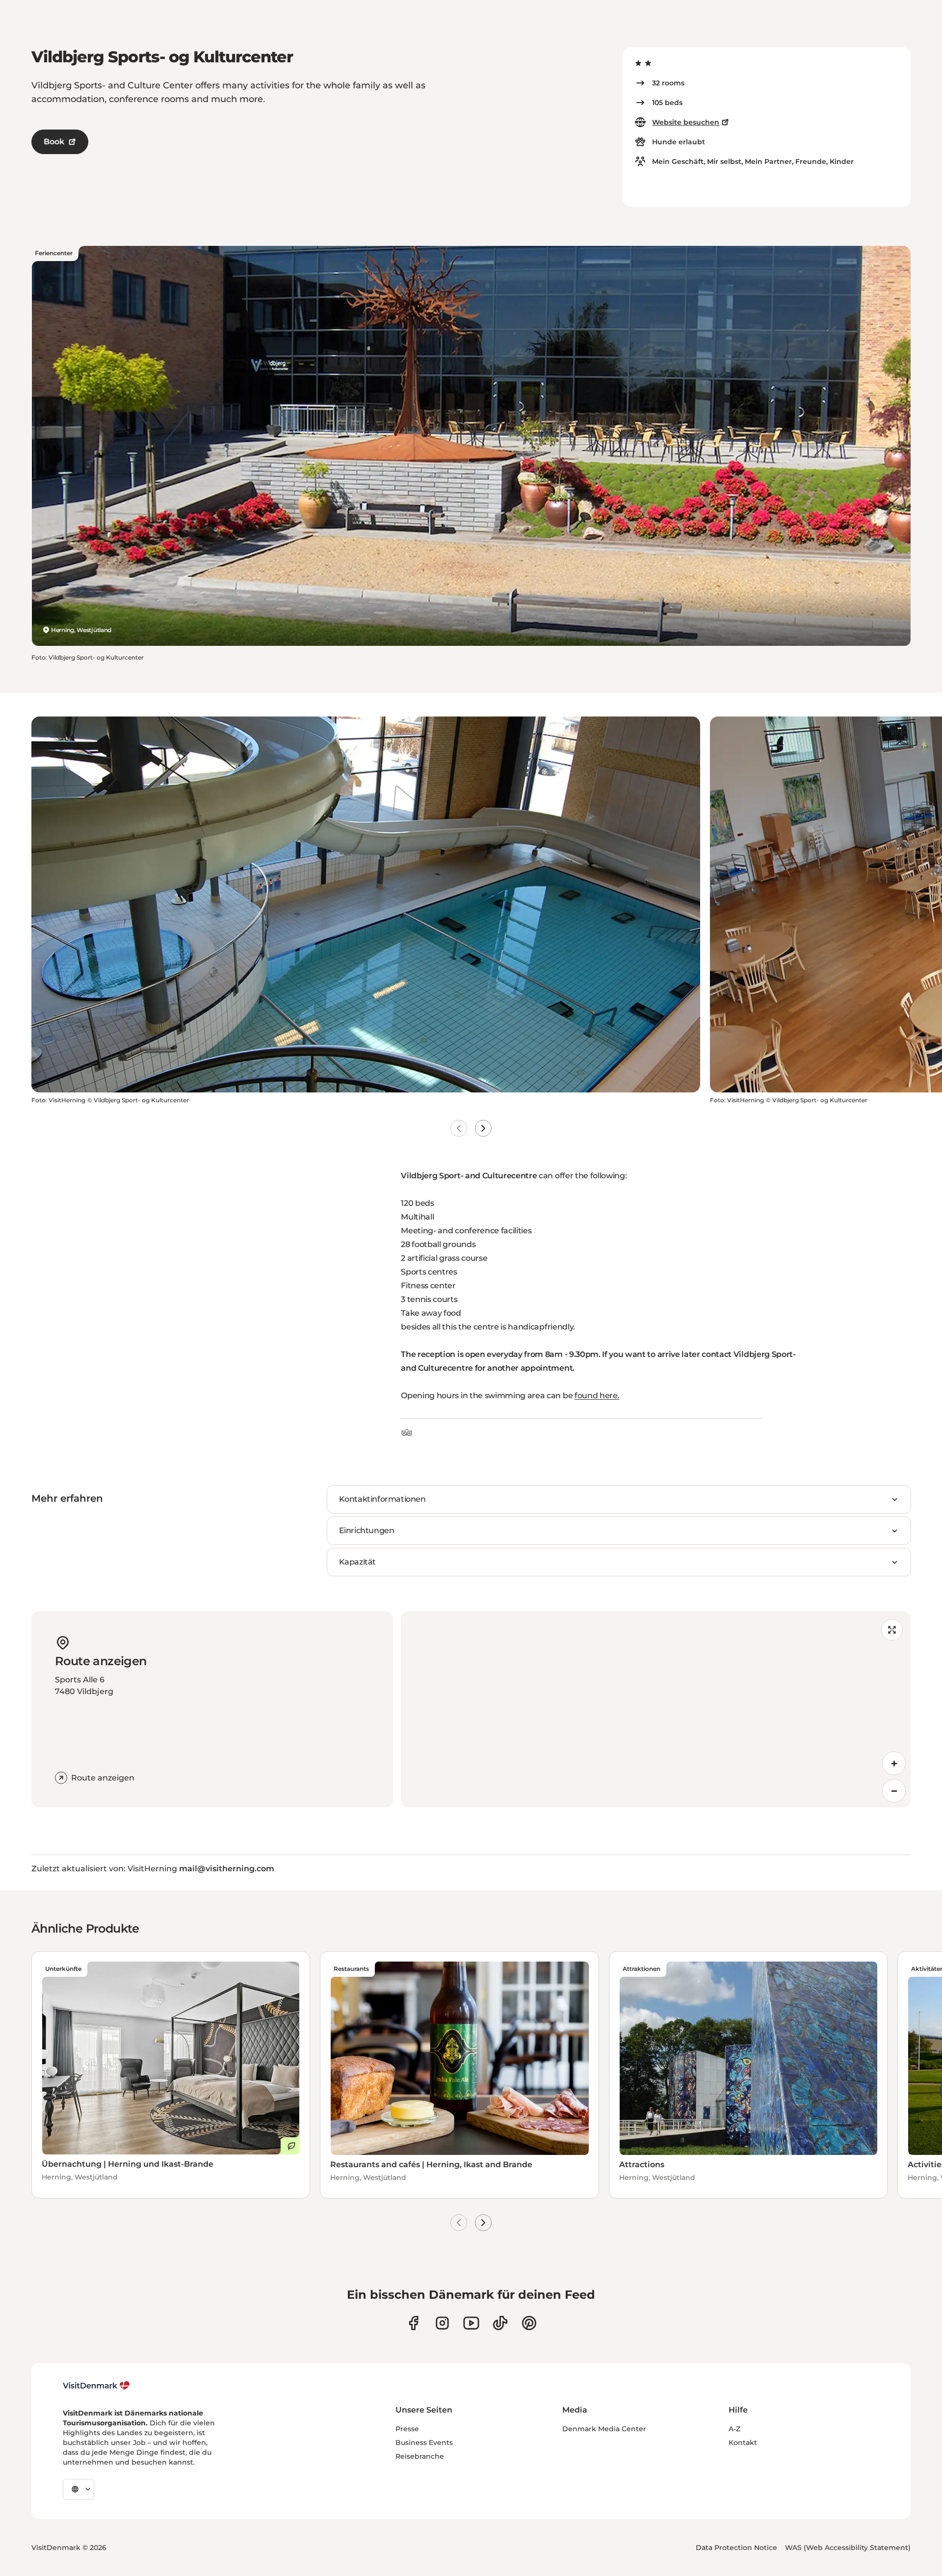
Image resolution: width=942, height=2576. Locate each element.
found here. (597, 1395)
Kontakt (743, 2443)
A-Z (734, 2429)
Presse (407, 2429)
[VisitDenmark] (96, 2386)
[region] (656, 1709)
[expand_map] (892, 1630)
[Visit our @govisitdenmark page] (500, 2323)
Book (54, 142)
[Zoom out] (894, 1791)
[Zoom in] (894, 1763)
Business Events (424, 2443)
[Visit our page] (442, 2323)
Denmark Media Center (604, 2429)
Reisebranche (420, 2456)
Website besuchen (686, 122)
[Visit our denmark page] (413, 2323)
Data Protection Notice (736, 2548)
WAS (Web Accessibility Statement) (848, 2548)
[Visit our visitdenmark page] (471, 2323)
